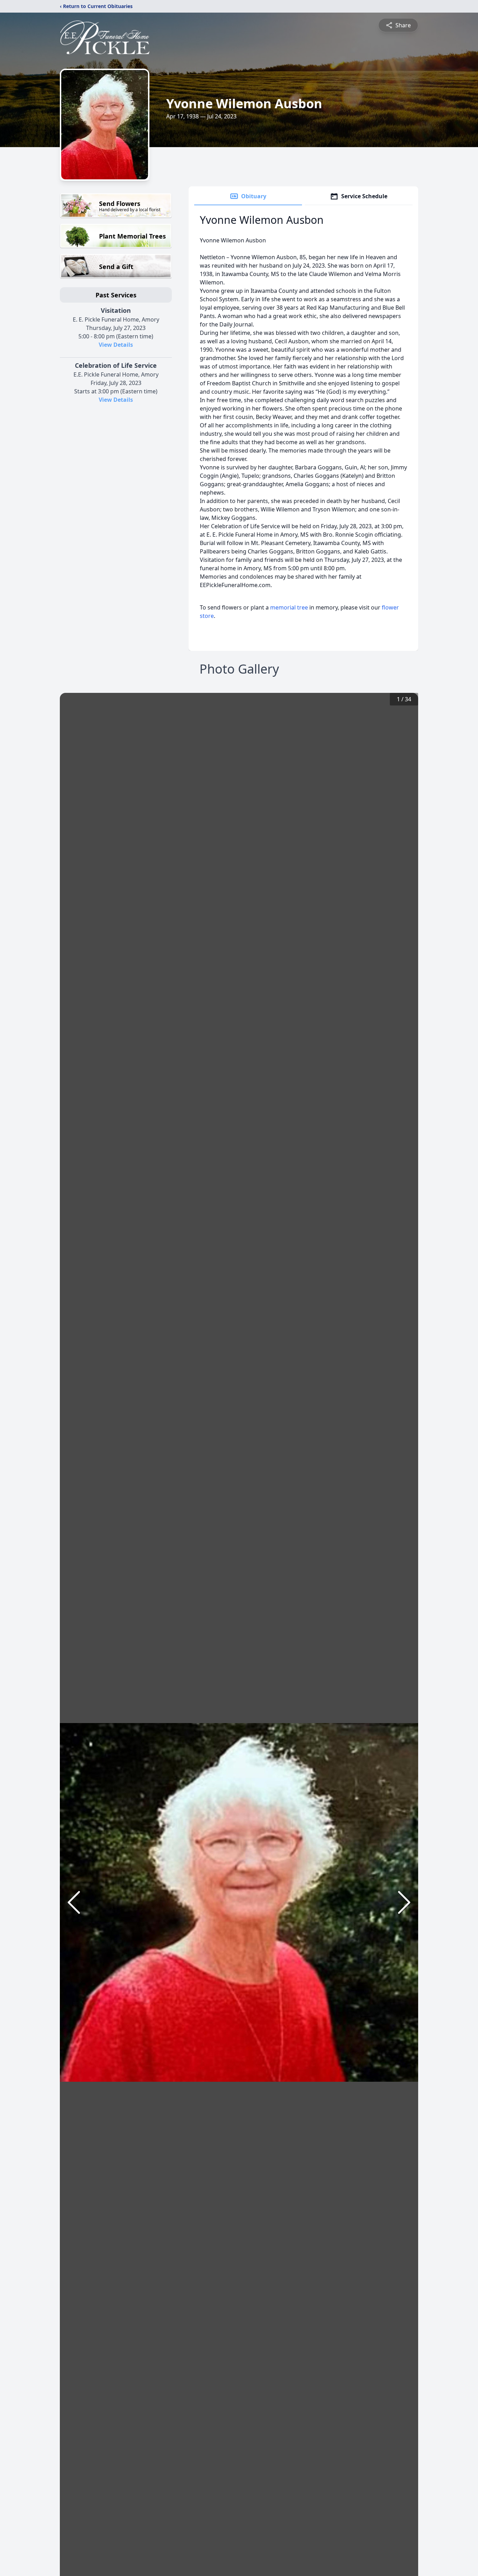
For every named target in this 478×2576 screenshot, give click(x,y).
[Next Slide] (404, 1902)
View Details (116, 345)
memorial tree (289, 607)
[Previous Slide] (74, 1902)
